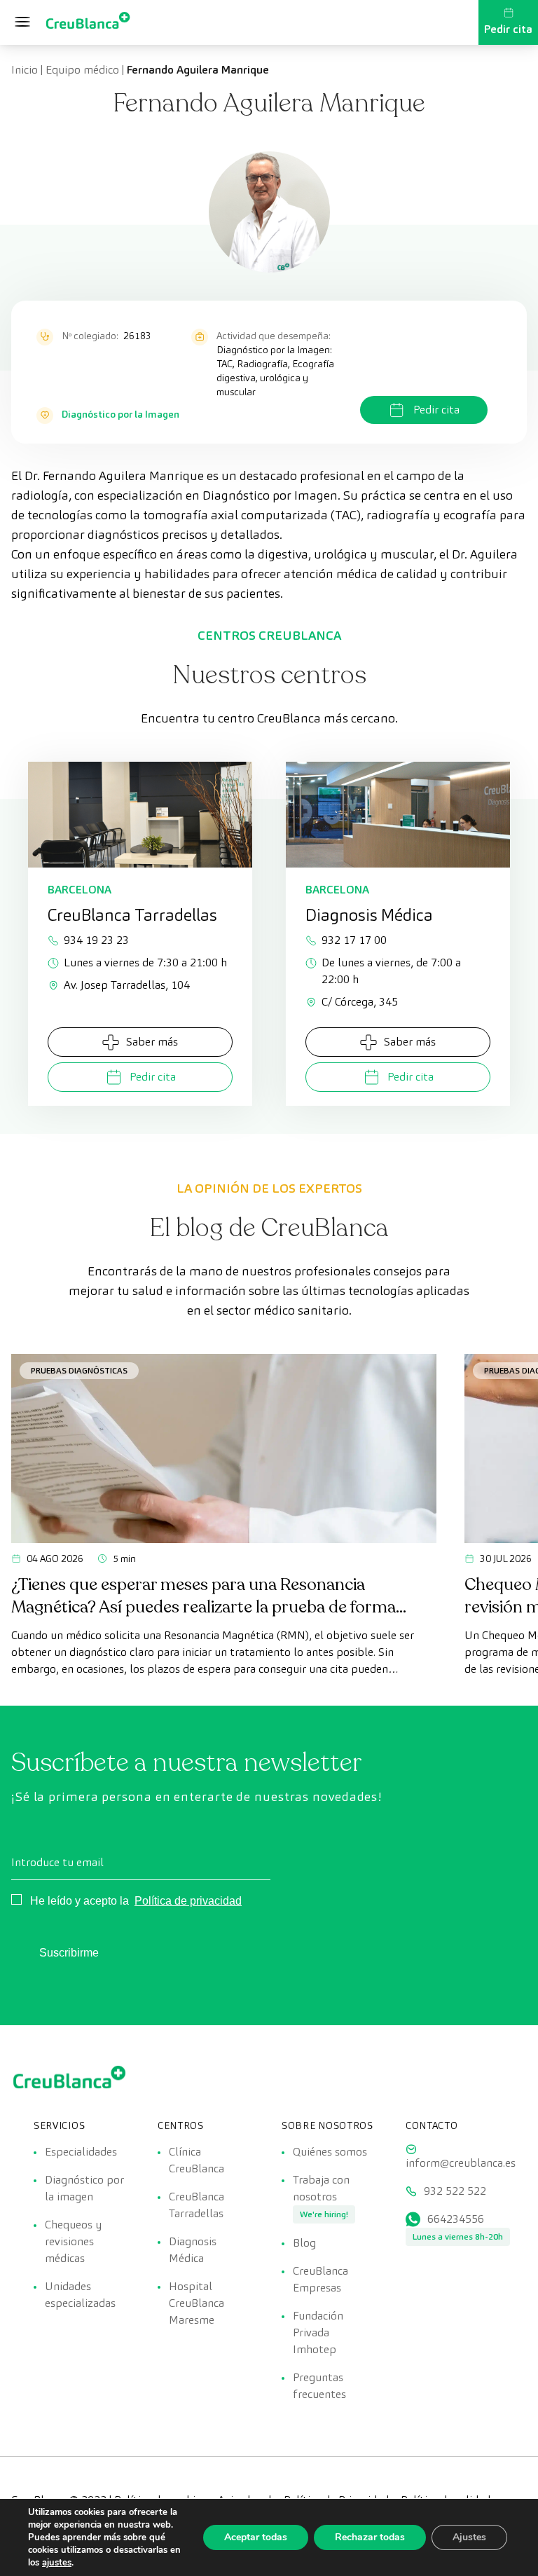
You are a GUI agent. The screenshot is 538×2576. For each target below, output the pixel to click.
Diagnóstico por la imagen (84, 2188)
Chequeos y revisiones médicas (73, 2241)
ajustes (57, 2563)
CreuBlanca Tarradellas (196, 2205)
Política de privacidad (188, 1901)
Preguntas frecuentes (319, 2386)
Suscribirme (69, 1953)
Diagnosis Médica (193, 2250)
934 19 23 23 (96, 940)
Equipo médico (82, 70)
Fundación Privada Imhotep (318, 2332)
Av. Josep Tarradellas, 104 (127, 985)
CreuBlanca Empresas (320, 2279)
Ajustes (469, 2537)
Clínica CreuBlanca (196, 2160)
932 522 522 (455, 2191)
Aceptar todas (256, 2537)
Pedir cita (508, 29)
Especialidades (81, 2152)
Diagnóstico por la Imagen (120, 414)
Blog (304, 2243)
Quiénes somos (330, 2152)
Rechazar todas (370, 2537)
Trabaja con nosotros (321, 2188)
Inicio (25, 70)
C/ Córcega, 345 (360, 1002)
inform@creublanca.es (461, 2163)
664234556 (456, 2219)
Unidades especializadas (80, 2295)
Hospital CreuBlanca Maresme (196, 2303)
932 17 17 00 (354, 940)
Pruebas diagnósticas (79, 1370)
